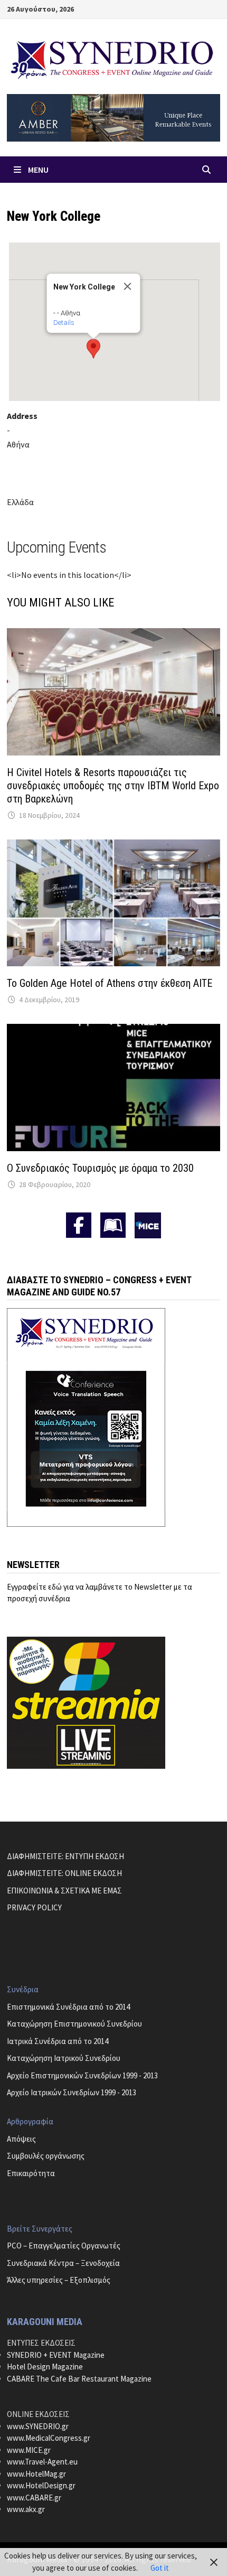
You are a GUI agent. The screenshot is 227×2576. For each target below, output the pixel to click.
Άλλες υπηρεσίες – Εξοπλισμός (59, 2280)
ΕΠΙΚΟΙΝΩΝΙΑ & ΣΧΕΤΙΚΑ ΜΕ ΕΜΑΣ (64, 1891)
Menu (38, 170)
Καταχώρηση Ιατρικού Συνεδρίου (64, 2058)
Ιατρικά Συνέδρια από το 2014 (58, 2041)
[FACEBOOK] (79, 1225)
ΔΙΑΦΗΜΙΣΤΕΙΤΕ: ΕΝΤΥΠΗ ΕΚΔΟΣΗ (65, 1856)
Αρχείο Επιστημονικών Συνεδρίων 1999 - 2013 (82, 2075)
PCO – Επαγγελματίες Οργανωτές (64, 2246)
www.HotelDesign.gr (41, 2485)
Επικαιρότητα (31, 2173)
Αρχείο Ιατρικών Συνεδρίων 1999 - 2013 (72, 2092)
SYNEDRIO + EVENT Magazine (56, 2355)
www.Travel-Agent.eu (42, 2462)
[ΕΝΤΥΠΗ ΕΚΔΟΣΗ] (113, 1225)
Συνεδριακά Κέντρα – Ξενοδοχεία (63, 2263)
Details (64, 323)
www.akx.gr (26, 2509)
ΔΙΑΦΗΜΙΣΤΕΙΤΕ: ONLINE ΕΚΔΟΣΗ (64, 1873)
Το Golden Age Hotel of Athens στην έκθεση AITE (110, 983)
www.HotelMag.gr (36, 2474)
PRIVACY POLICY (34, 1907)
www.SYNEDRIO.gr (38, 2426)
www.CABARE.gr (34, 2498)
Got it (160, 2568)
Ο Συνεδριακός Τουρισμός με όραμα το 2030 (100, 1168)
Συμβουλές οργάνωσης (46, 2156)
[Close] (128, 286)
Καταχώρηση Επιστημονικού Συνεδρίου (74, 2024)
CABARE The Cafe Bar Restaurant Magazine (79, 2379)
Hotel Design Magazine (45, 2367)
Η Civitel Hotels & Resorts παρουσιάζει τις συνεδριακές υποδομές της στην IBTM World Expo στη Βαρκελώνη (113, 786)
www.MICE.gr (29, 2450)
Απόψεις (21, 2139)
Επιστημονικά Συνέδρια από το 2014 (68, 2007)
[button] (93, 349)
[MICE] (148, 1224)
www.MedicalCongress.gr (49, 2438)
